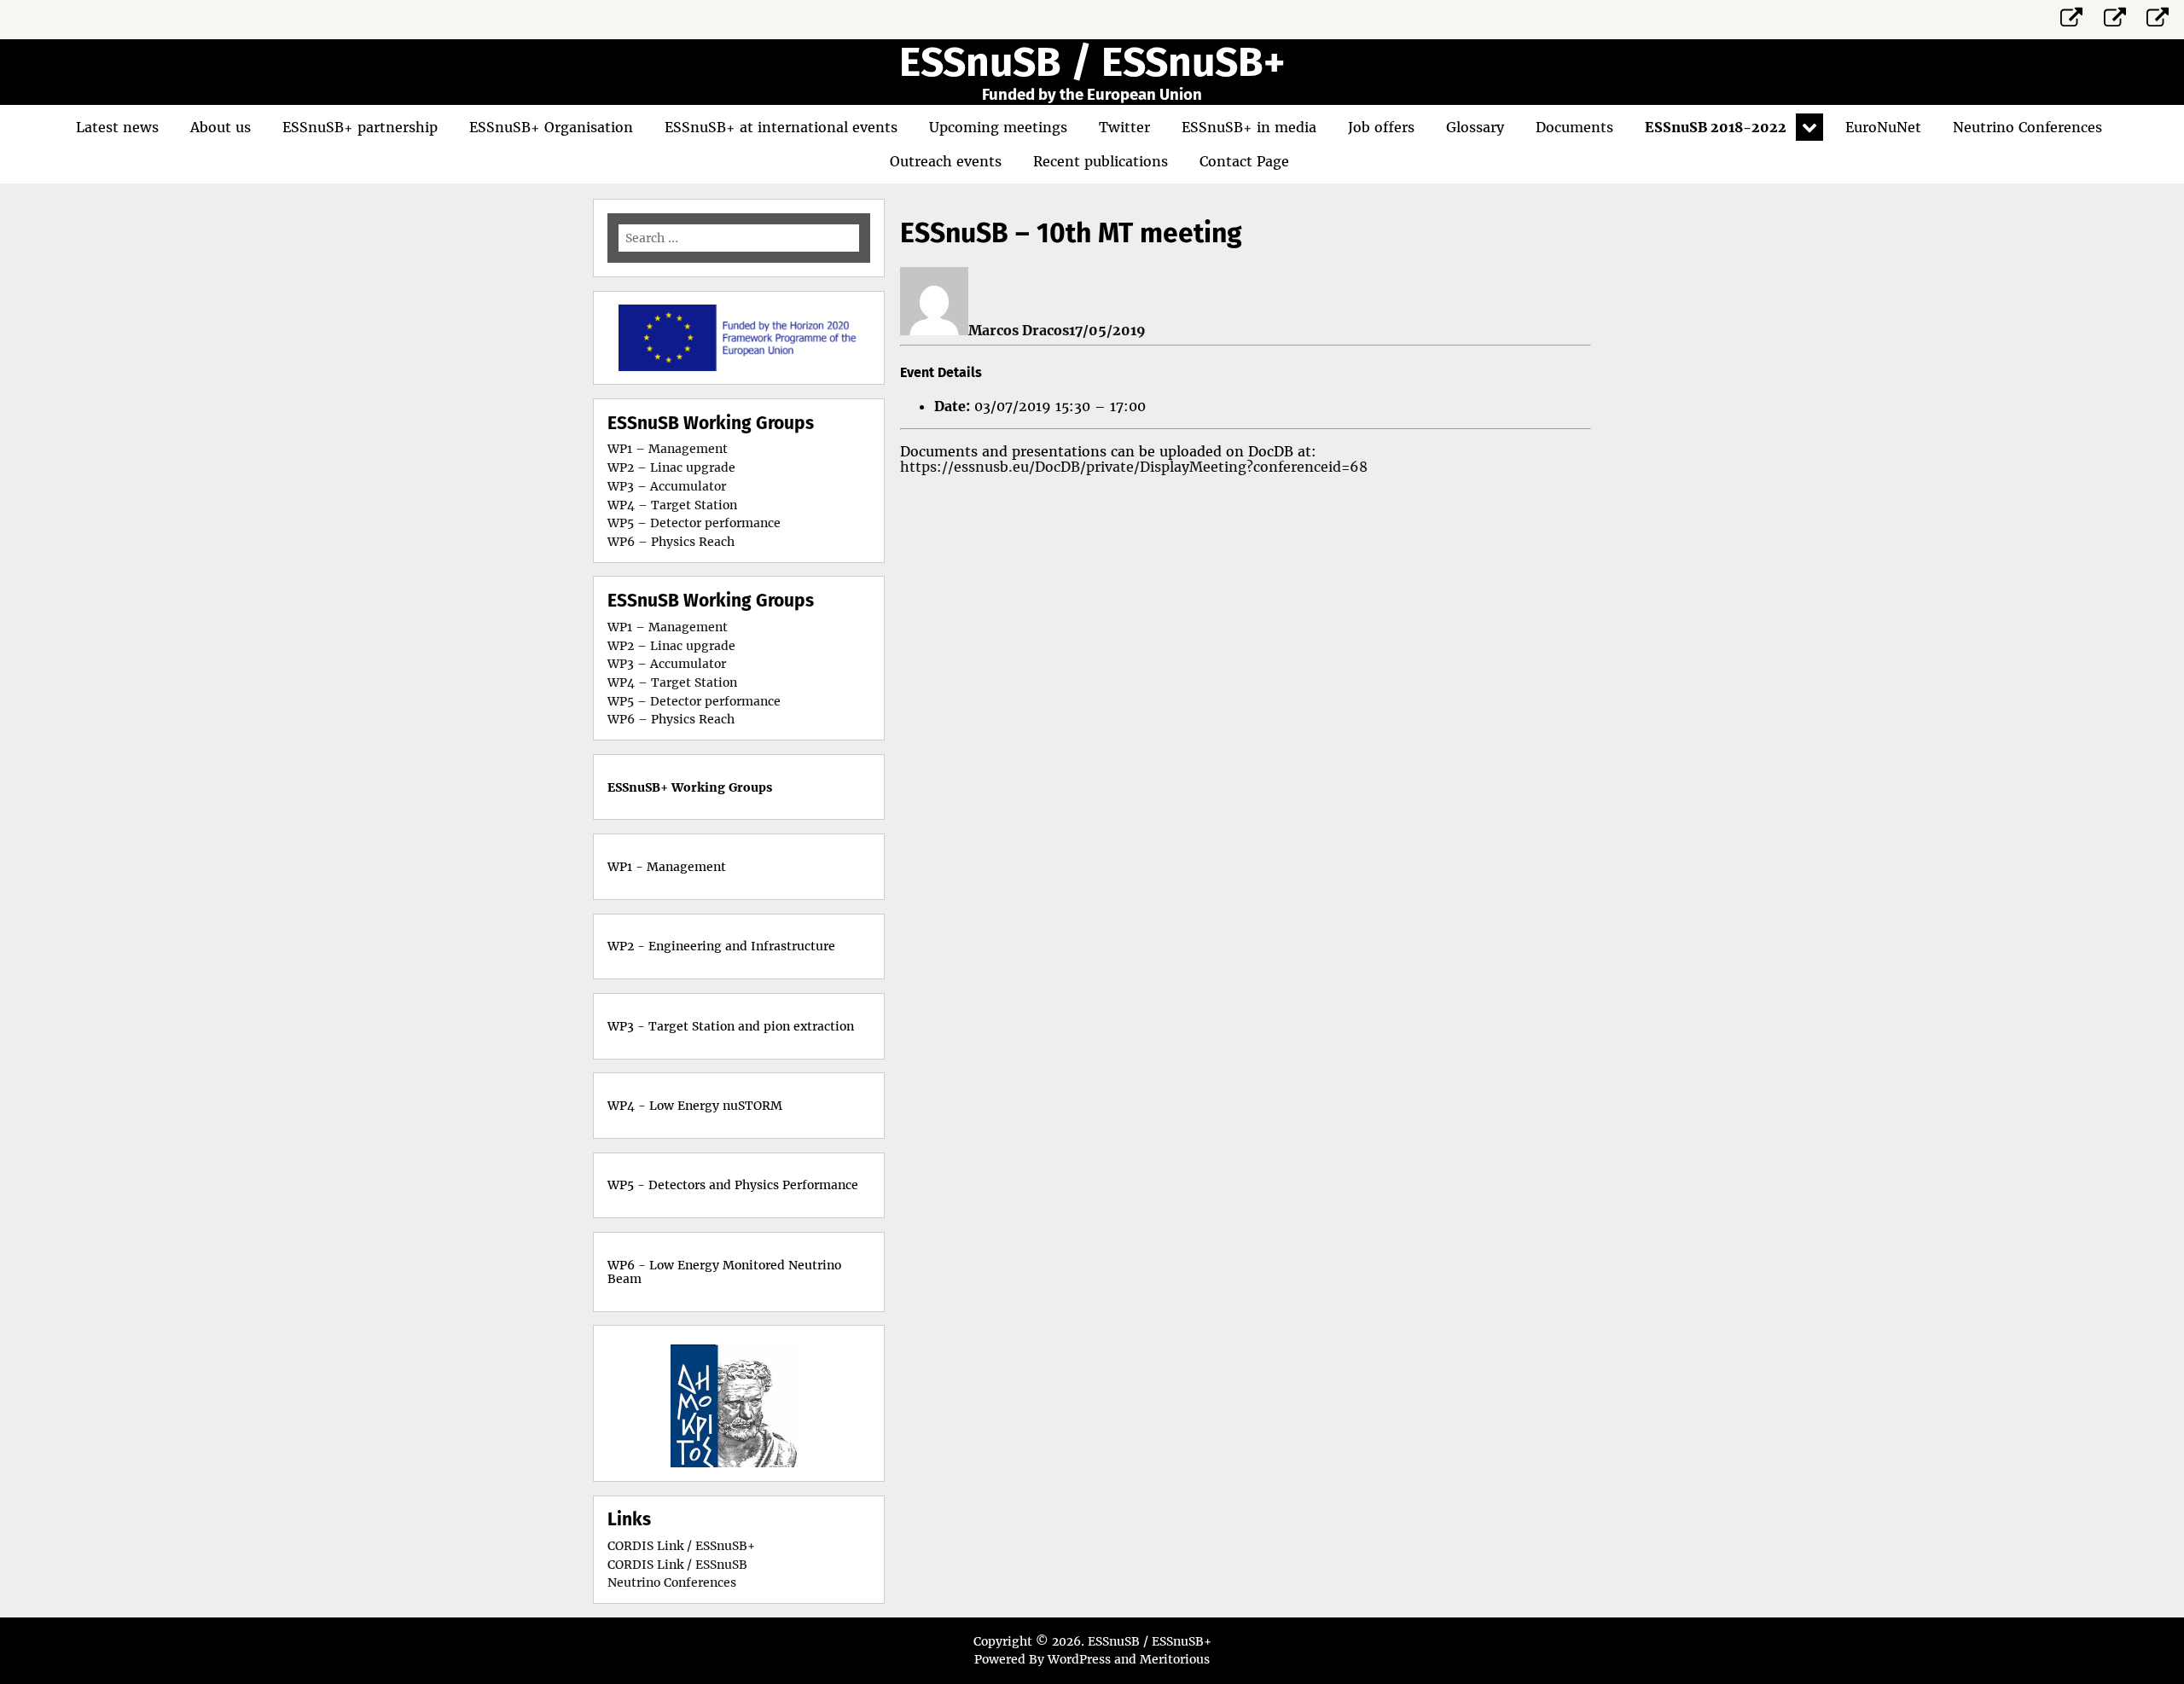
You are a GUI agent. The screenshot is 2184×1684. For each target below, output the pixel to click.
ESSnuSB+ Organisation (551, 127)
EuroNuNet (1883, 127)
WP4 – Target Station (672, 505)
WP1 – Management (668, 449)
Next (802, 1403)
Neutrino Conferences (2027, 127)
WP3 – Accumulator (667, 486)
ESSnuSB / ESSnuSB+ (1092, 62)
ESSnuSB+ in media (1249, 127)
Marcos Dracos (1019, 330)
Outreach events (946, 161)
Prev (676, 1403)
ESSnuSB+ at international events (781, 127)
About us (221, 127)
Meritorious (1175, 1659)
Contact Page (1244, 161)
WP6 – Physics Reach (671, 542)
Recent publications (1101, 161)
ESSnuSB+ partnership (360, 127)
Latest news (117, 127)
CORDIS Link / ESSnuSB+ (681, 1546)
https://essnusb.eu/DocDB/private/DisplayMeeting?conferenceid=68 (1134, 467)
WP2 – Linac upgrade (671, 467)
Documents (1574, 127)
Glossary (1475, 127)
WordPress (1079, 1659)
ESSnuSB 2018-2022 (1716, 127)
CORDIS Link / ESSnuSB (677, 1565)
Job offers (1381, 127)
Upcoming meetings (998, 127)
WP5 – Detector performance (694, 523)
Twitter (1124, 127)
